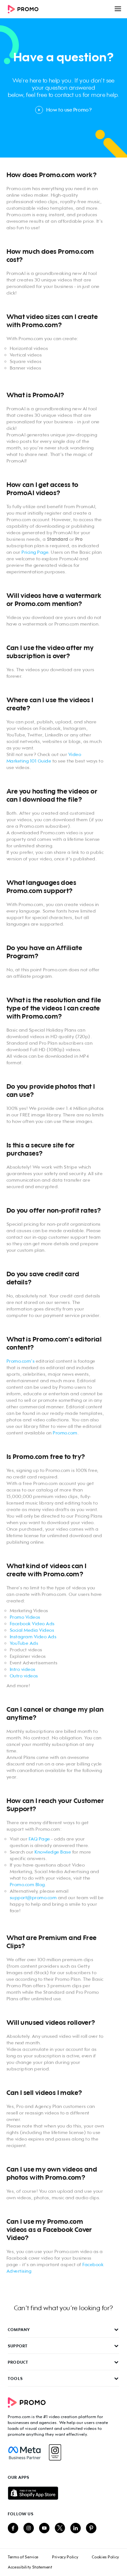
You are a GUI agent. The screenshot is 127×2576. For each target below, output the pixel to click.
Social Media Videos (32, 1630)
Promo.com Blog (27, 1884)
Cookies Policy (106, 2557)
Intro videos (23, 1669)
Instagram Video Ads (33, 1637)
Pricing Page (35, 552)
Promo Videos (25, 1617)
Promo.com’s (53, 1339)
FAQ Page (39, 1839)
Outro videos (24, 1676)
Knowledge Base (53, 1852)
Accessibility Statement (30, 2567)
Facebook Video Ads (32, 1623)
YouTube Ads (24, 1643)
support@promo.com (33, 1897)
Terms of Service (23, 2557)
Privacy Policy (65, 2557)
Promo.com (65, 1433)
